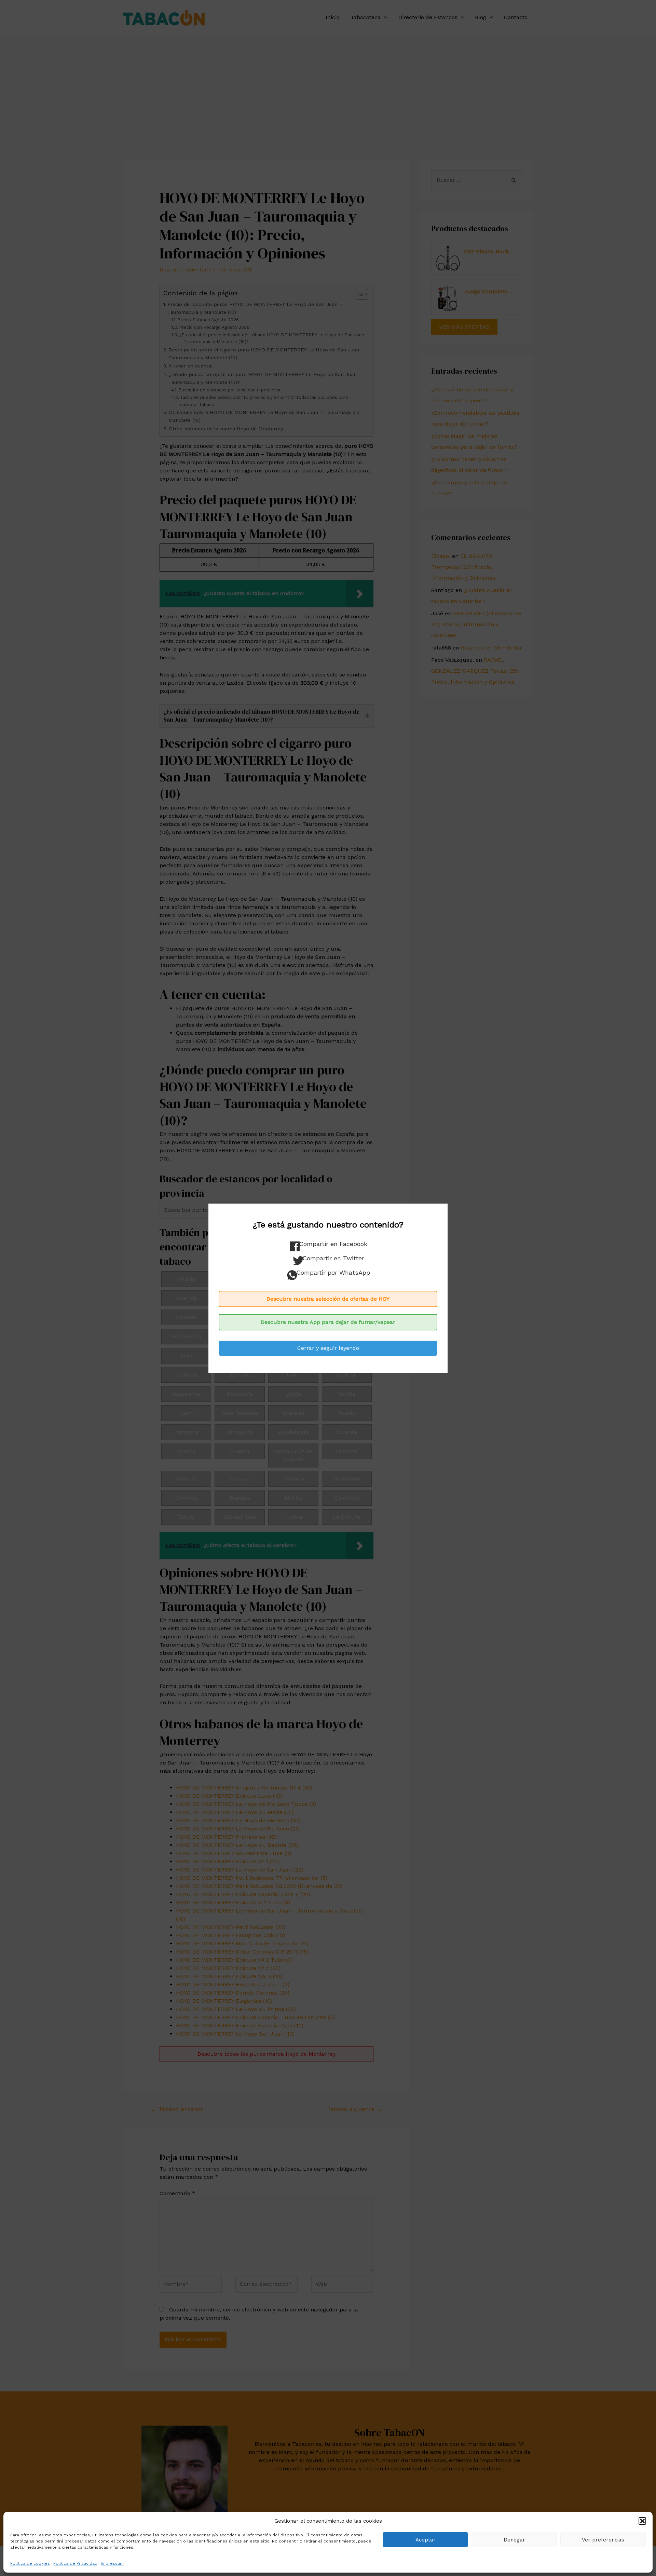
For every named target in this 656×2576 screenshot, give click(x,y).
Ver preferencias (603, 2540)
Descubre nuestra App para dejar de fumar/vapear (328, 1322)
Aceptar (426, 2540)
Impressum (112, 2563)
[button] (642, 2521)
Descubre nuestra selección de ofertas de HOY (328, 1299)
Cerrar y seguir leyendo (328, 1348)
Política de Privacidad (75, 2563)
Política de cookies (30, 2563)
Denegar (514, 2540)
